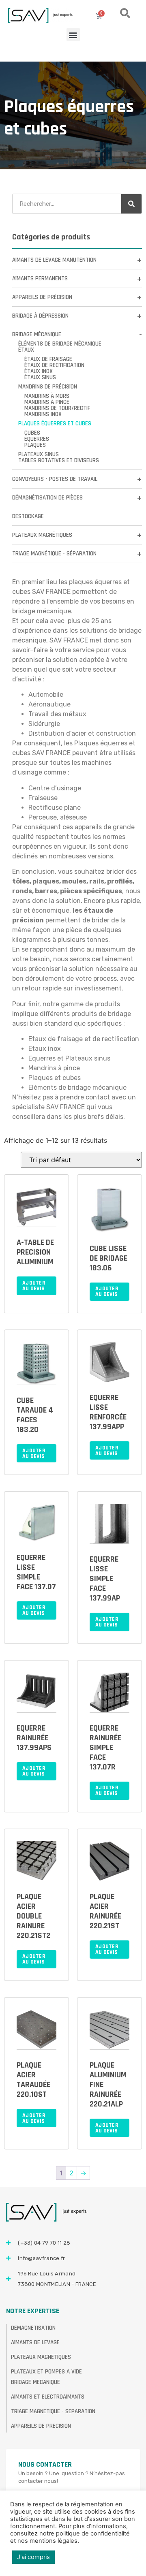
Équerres (37, 439)
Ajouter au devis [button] (34, 1286)
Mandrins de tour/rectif (57, 408)
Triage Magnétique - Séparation (54, 554)
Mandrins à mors (47, 396)
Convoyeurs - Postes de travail (55, 479)
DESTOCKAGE (28, 516)
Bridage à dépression (40, 316)
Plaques (35, 445)
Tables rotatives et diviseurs (59, 460)
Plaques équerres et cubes (55, 424)
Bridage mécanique (37, 334)
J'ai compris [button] (33, 2557)
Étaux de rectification (54, 365)
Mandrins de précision (48, 387)
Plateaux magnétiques (42, 535)
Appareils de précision (42, 297)
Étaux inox (39, 371)
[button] (73, 35)
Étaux (26, 350)
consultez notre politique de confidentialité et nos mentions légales (70, 2537)
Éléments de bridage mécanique (60, 344)
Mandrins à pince (47, 402)
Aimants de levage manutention (54, 260)
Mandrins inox (43, 414)
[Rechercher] (131, 204)
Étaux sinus (40, 377)
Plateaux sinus (39, 454)
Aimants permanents (40, 279)
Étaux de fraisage (48, 359)
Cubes (32, 433)
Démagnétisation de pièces (47, 498)
